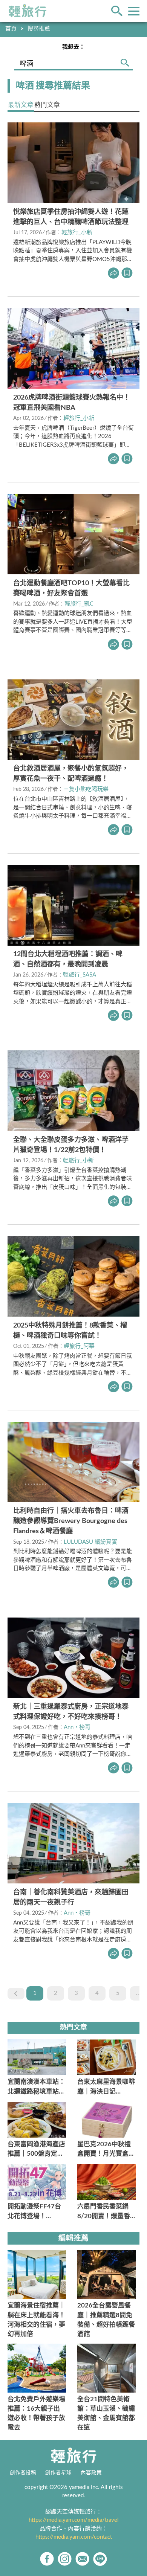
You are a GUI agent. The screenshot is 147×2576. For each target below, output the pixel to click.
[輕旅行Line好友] (100, 2559)
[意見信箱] (82, 2559)
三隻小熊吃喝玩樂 (86, 789)
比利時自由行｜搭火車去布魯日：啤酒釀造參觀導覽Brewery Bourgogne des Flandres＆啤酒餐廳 (71, 1521)
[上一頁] (16, 1994)
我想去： (73, 47)
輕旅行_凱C (79, 604)
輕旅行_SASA (80, 975)
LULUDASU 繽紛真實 (90, 1542)
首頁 (11, 29)
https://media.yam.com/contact (74, 2537)
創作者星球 (58, 2473)
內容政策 (91, 2473)
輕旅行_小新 (77, 233)
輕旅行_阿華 (79, 1346)
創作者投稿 (23, 2473)
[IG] (65, 2559)
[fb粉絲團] (47, 2559)
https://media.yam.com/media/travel (74, 2520)
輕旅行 (28, 11)
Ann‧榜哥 (77, 1727)
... (138, 1993)
